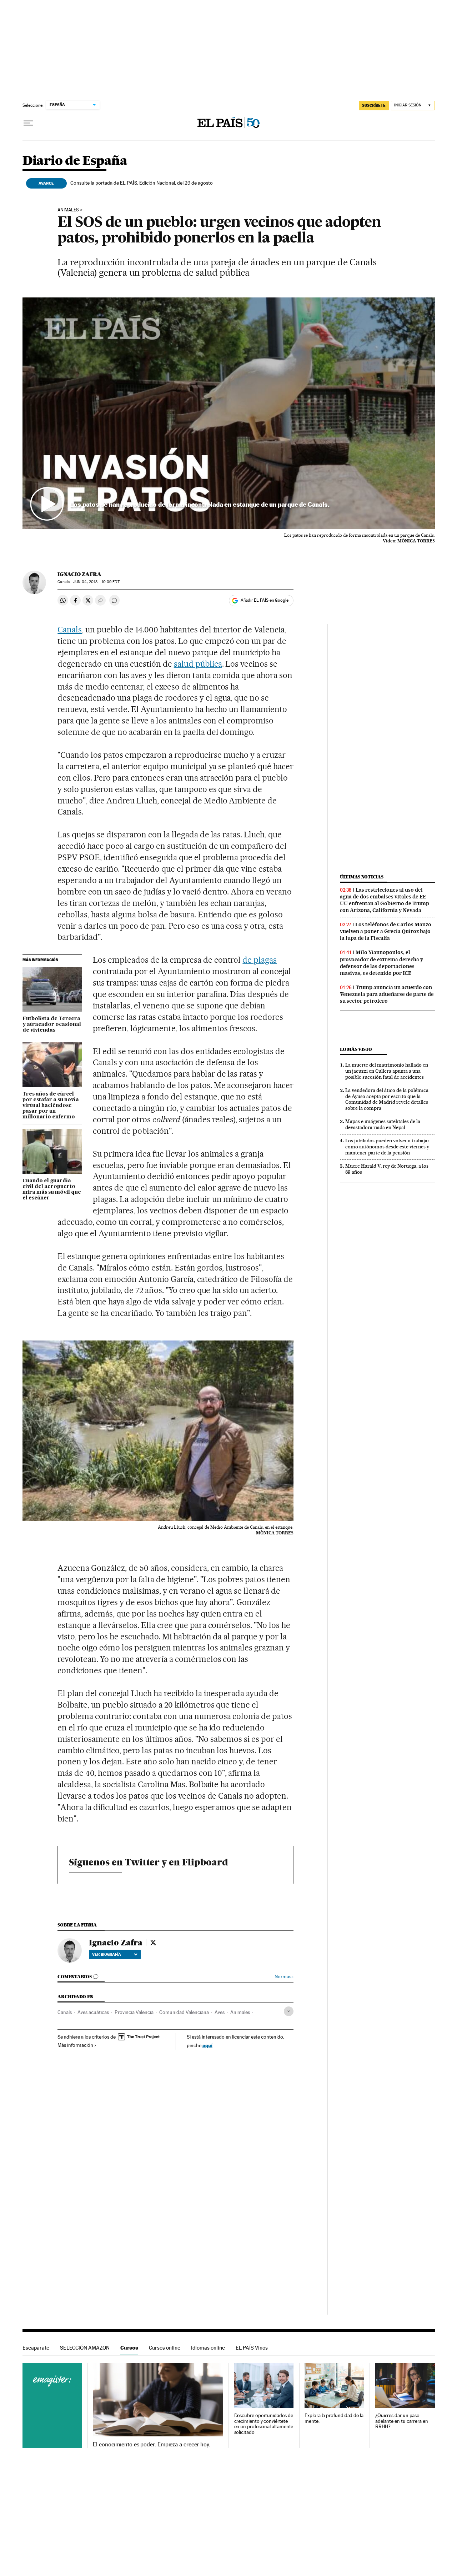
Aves (220, 2012)
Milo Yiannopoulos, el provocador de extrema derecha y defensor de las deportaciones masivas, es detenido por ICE (381, 963)
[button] (229, 414)
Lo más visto (356, 1049)
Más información (75, 2045)
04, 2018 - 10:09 (96, 582)
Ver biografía (107, 1954)
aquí (207, 2045)
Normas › (284, 1977)
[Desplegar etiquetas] (289, 2011)
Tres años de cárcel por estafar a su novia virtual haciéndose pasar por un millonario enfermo (51, 1106)
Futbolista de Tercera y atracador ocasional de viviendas (52, 1024)
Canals (70, 630)
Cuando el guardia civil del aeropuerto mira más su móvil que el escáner (52, 1189)
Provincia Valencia (134, 2012)
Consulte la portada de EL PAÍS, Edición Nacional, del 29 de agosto (142, 183)
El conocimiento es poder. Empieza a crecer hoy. (152, 2445)
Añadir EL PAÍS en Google (265, 600)
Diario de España (75, 161)
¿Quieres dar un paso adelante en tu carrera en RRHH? (402, 2421)
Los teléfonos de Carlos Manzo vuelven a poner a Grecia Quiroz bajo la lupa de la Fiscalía (386, 931)
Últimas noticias (362, 877)
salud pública (198, 664)
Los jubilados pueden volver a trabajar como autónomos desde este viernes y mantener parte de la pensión (387, 1147)
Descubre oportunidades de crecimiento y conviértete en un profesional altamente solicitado (264, 2424)
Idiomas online (208, 2348)
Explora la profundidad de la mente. (334, 2418)
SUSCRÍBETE (374, 105)
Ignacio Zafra (79, 574)
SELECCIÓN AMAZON (85, 2348)
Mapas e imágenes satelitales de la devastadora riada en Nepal (383, 1124)
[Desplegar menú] (28, 123)
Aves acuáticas (93, 2012)
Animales (240, 2012)
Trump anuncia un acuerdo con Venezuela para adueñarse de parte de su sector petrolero (387, 994)
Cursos (129, 2348)
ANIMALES (68, 210)
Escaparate (36, 2348)
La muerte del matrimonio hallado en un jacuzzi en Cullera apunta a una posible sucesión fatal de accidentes (387, 1071)
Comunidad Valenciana (184, 2012)
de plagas (260, 960)
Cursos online (165, 2348)
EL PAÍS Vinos (252, 2348)
